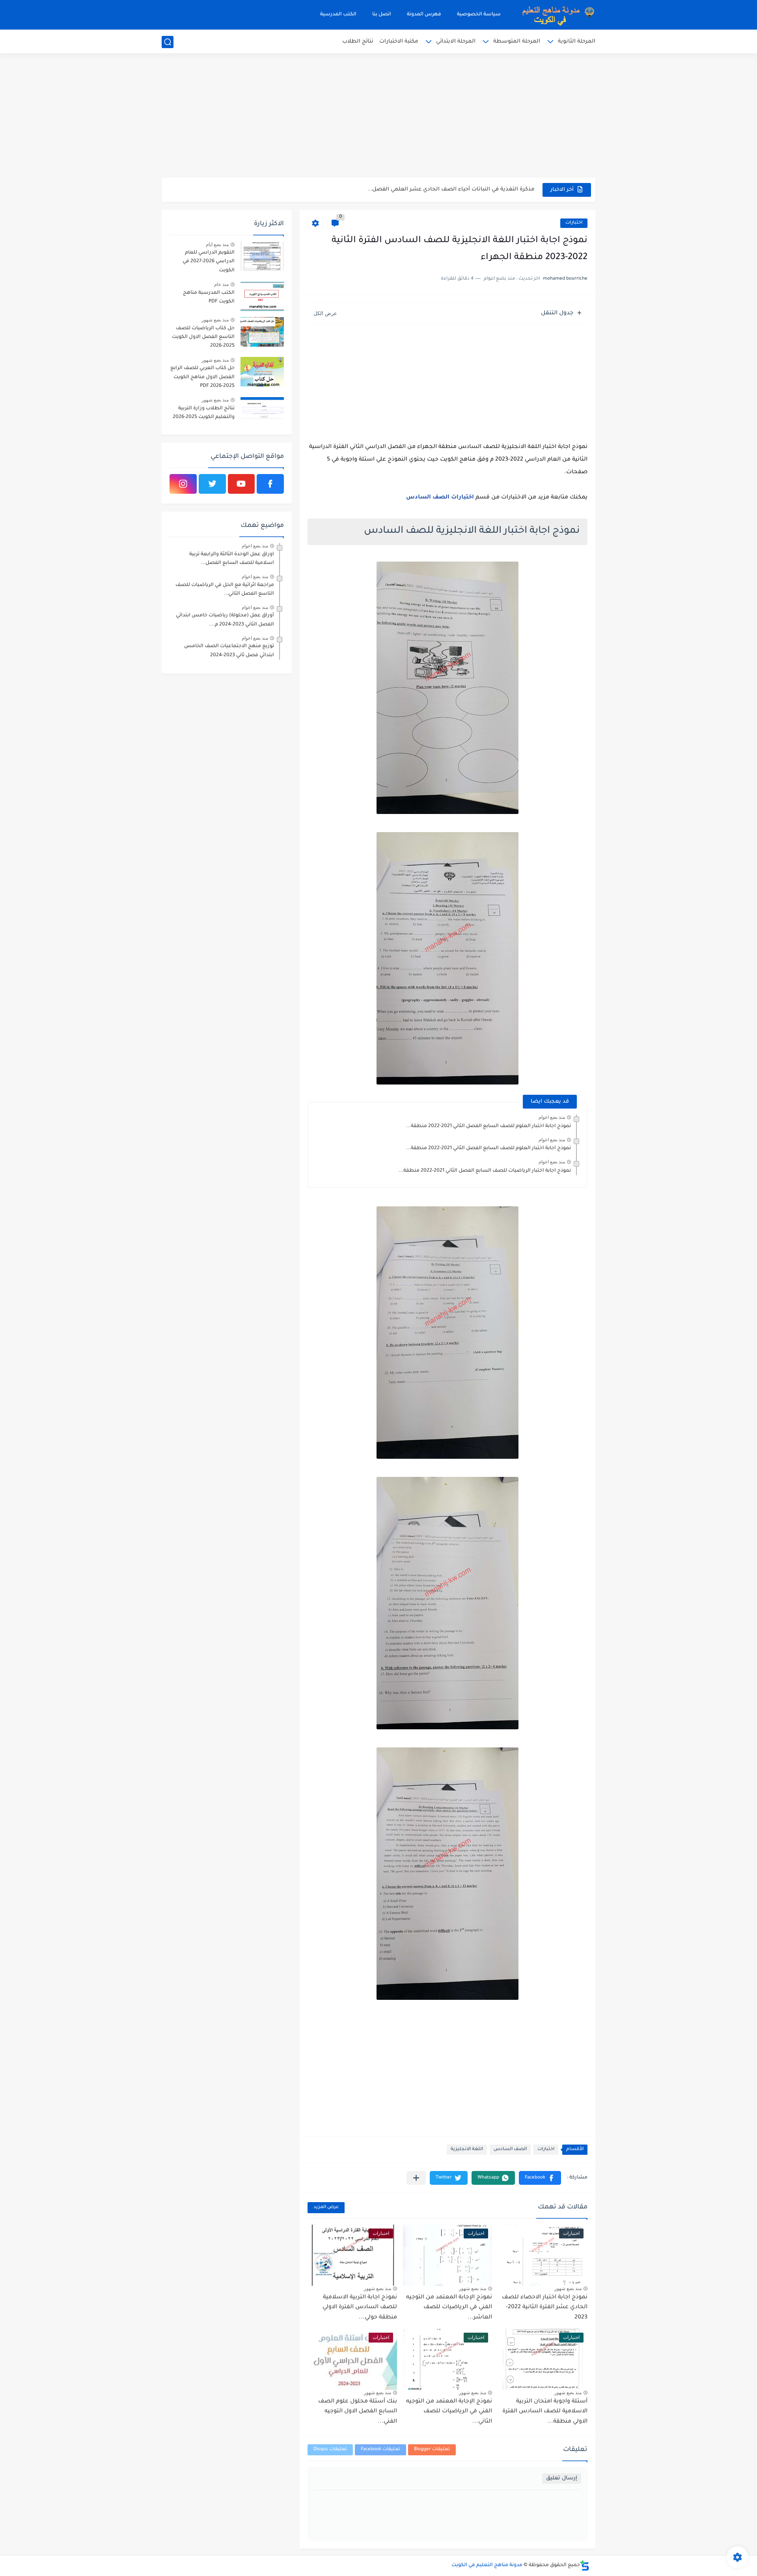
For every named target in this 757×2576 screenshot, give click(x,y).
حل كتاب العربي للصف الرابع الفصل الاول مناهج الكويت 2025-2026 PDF (202, 377)
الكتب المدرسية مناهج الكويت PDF (209, 297)
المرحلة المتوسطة (517, 42)
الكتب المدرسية (338, 15)
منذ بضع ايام (217, 245)
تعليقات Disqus (330, 2450)
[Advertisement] (378, 116)
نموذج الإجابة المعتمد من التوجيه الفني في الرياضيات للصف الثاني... (449, 2412)
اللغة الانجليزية (467, 2149)
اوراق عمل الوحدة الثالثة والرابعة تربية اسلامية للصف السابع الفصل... (232, 559)
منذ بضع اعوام (552, 1117)
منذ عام (221, 284)
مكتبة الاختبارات (399, 42)
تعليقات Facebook (380, 2450)
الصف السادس (510, 2149)
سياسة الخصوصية (479, 15)
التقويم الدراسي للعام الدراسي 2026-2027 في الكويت (209, 262)
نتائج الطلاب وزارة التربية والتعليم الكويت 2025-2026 (204, 413)
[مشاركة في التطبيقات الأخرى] (416, 2178)
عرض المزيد (326, 2207)
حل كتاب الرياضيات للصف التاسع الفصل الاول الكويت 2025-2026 (203, 337)
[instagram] (183, 484)
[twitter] (212, 484)
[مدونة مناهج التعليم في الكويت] (556, 15)
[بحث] (168, 42)
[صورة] (262, 256)
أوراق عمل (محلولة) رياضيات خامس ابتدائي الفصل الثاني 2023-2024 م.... (225, 620)
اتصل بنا (382, 15)
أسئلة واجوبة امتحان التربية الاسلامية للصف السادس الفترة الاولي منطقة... (545, 2412)
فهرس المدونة (424, 15)
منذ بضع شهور (568, 2289)
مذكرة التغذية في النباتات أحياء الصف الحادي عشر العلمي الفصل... (451, 189)
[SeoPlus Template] (585, 2566)
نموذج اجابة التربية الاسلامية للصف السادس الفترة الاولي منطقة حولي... (360, 2308)
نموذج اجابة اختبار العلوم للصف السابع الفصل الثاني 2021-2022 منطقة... (489, 1126)
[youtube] (241, 484)
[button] (540, 2178)
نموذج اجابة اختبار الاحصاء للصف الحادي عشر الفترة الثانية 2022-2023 (545, 2308)
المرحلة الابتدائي (456, 42)
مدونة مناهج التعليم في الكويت (487, 2565)
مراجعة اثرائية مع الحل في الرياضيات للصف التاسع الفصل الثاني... (225, 590)
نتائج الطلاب (358, 42)
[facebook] (270, 484)
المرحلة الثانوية (577, 42)
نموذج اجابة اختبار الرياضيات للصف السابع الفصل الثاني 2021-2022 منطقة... (485, 1171)
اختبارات (574, 223)
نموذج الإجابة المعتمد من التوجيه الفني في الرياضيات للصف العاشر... (449, 2308)
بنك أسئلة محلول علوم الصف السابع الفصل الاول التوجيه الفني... (358, 2412)
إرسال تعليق (562, 2478)
